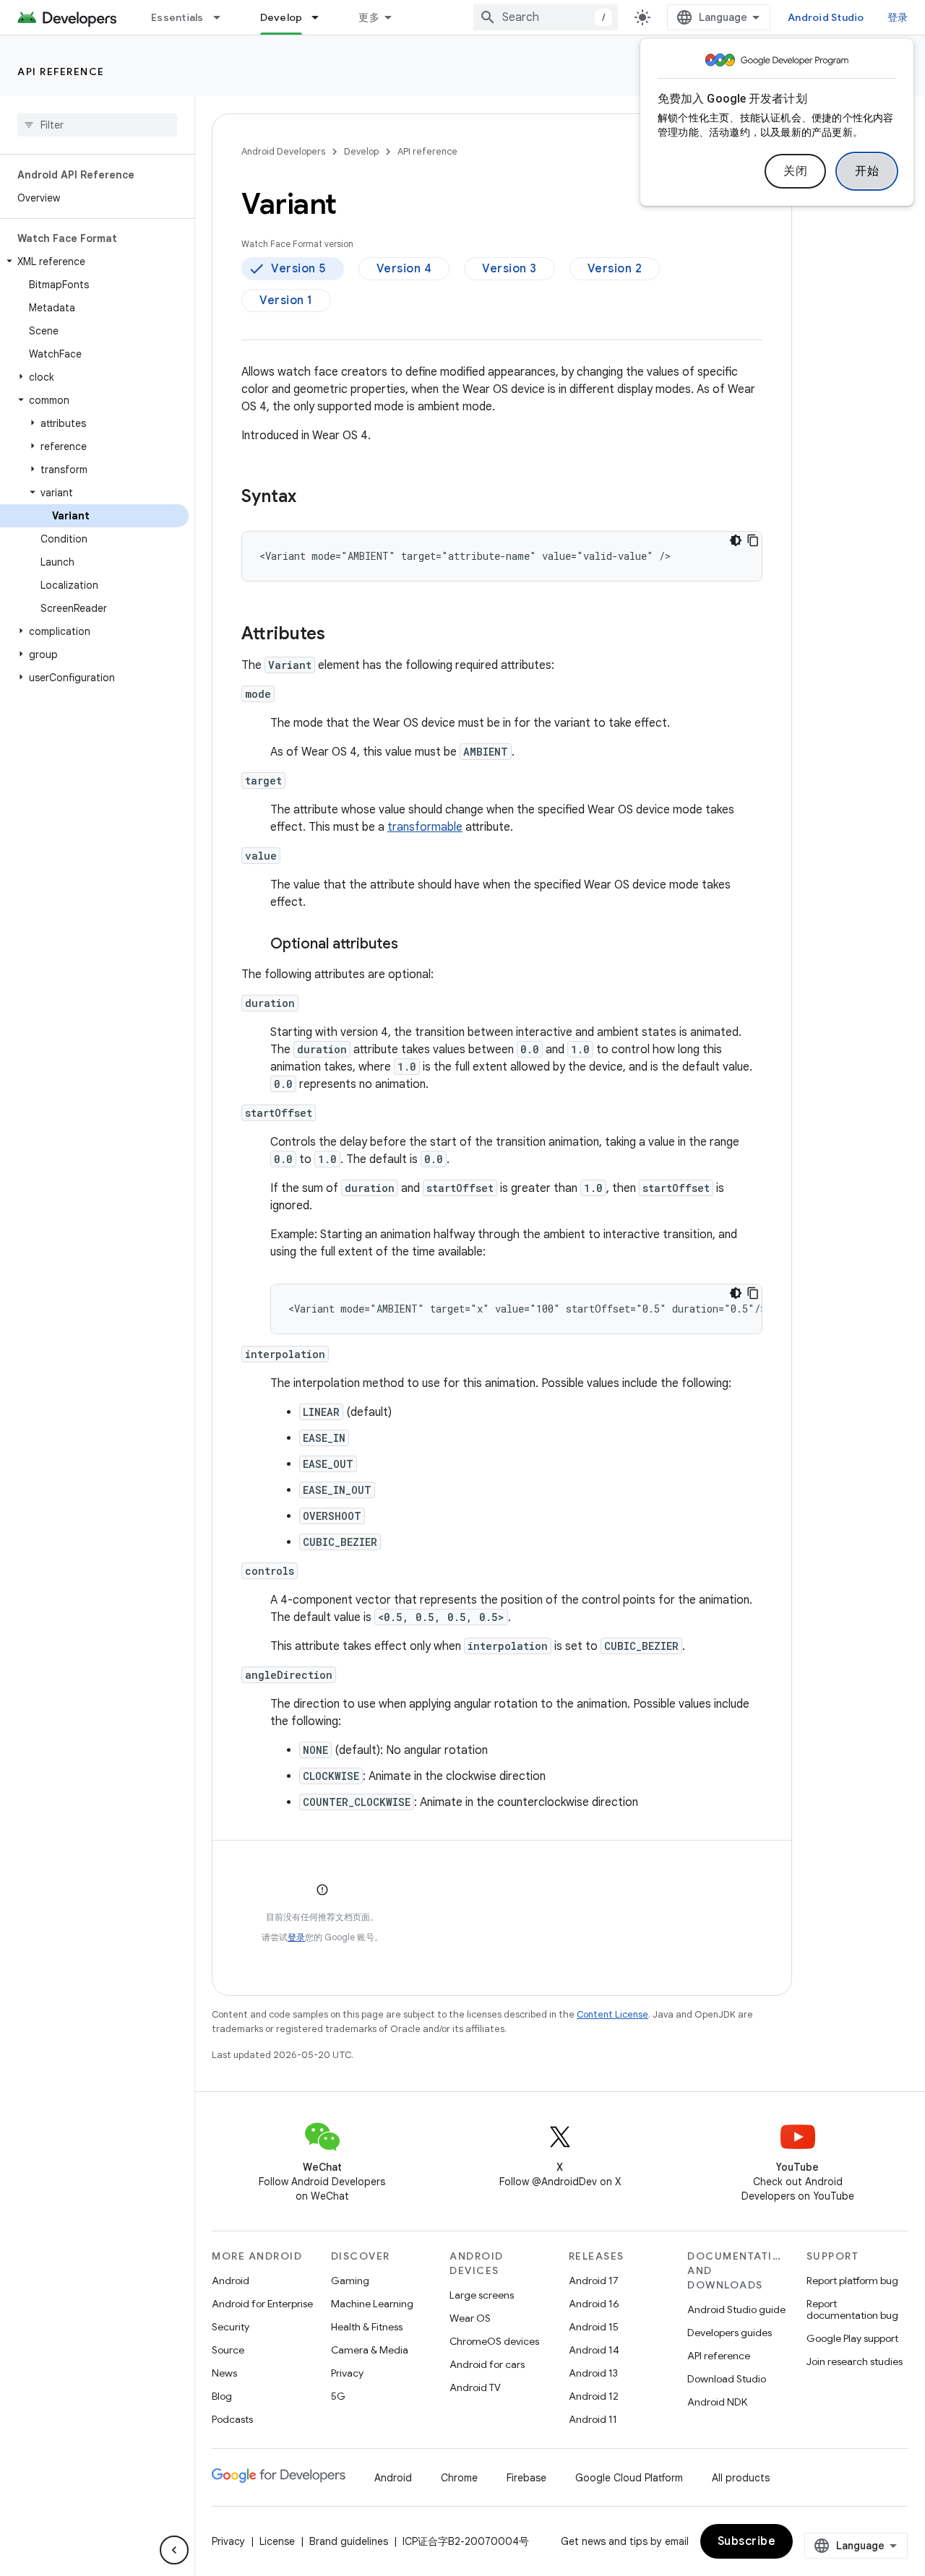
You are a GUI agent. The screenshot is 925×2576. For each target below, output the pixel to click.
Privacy (347, 2373)
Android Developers (283, 151)
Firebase (526, 2478)
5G (338, 2396)
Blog (222, 2396)
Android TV (475, 2387)
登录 (296, 1937)
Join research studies (855, 2361)
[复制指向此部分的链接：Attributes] (340, 635)
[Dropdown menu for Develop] (322, 17)
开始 (867, 171)
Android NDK (717, 2402)
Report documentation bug (852, 2309)
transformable (425, 827)
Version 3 (509, 269)
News (224, 2373)
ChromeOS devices (494, 2341)
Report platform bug (852, 2281)
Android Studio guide (736, 2309)
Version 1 (286, 301)
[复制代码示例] (753, 540)
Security (231, 2327)
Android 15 (594, 2327)
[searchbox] (97, 125)
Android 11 (593, 2419)
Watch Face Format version (297, 244)
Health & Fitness (367, 2327)
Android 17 (594, 2281)
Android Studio (826, 17)
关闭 (795, 171)
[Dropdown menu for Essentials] (223, 17)
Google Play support (852, 2338)
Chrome (459, 2478)
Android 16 (594, 2304)
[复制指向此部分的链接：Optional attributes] (413, 945)
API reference (61, 72)
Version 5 (298, 269)
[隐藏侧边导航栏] (174, 2550)
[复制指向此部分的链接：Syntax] (311, 498)
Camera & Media (370, 2350)
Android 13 (593, 2373)
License (277, 2541)
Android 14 (594, 2350)
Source (228, 2350)
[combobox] (546, 17)
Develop (281, 17)
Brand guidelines (349, 2541)
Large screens (482, 2295)
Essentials (177, 17)
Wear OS (470, 2318)
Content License (612, 2014)
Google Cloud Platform (629, 2478)
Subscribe (747, 2541)
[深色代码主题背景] (736, 540)
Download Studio (727, 2379)
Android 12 (594, 2396)
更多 (369, 17)
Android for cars (487, 2364)
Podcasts (232, 2419)
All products (741, 2478)
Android (231, 2281)
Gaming (350, 2281)
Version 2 (615, 269)
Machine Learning (372, 2304)
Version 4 (404, 269)
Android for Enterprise (262, 2304)
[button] (94, 262)
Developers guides (730, 2333)
